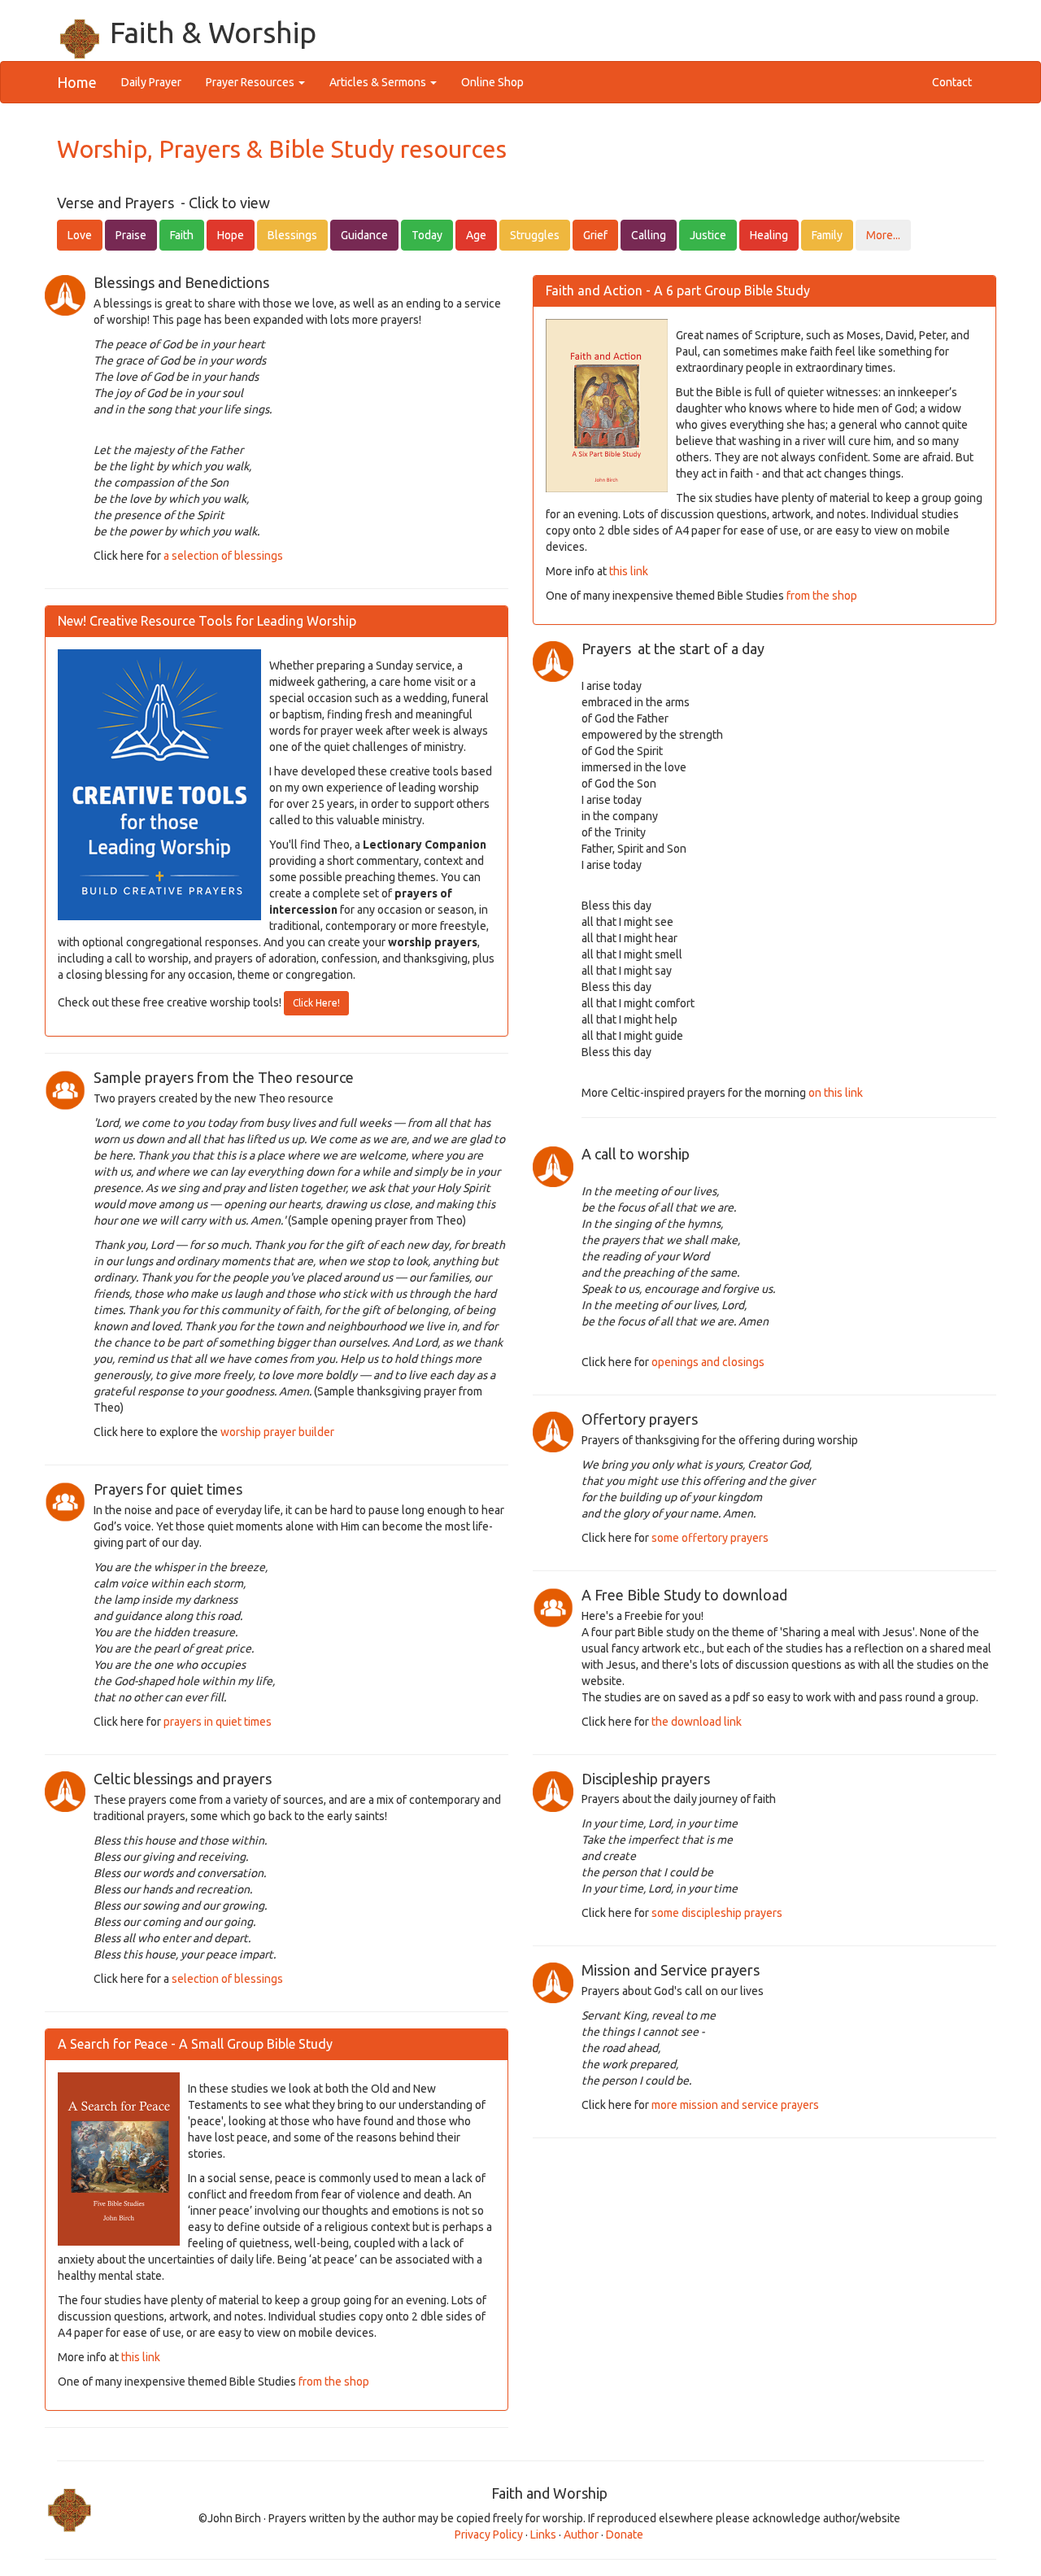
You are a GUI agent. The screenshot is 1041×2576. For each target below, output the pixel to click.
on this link (836, 1093)
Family (827, 235)
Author (582, 2535)
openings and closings (708, 1362)
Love (80, 235)
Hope (231, 235)
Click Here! (316, 1003)
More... (883, 235)
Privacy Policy (489, 2535)
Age (476, 235)
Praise (131, 235)
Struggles (535, 235)
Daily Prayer (157, 82)
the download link (697, 1722)
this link (142, 2357)
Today (427, 235)
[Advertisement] (764, 2293)
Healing (769, 235)
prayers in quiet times (218, 1722)
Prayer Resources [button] (251, 82)
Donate (625, 2535)
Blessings (292, 235)
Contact (952, 82)
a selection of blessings (223, 556)
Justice (708, 235)
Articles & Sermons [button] (379, 82)
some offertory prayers (710, 1538)
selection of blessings (227, 1979)
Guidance (364, 235)
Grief (595, 235)
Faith (182, 235)
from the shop (334, 2382)
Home (77, 82)
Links (543, 2535)
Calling (649, 235)
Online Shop (492, 82)
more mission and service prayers (735, 2105)
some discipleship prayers (717, 1913)
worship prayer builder (277, 1432)
